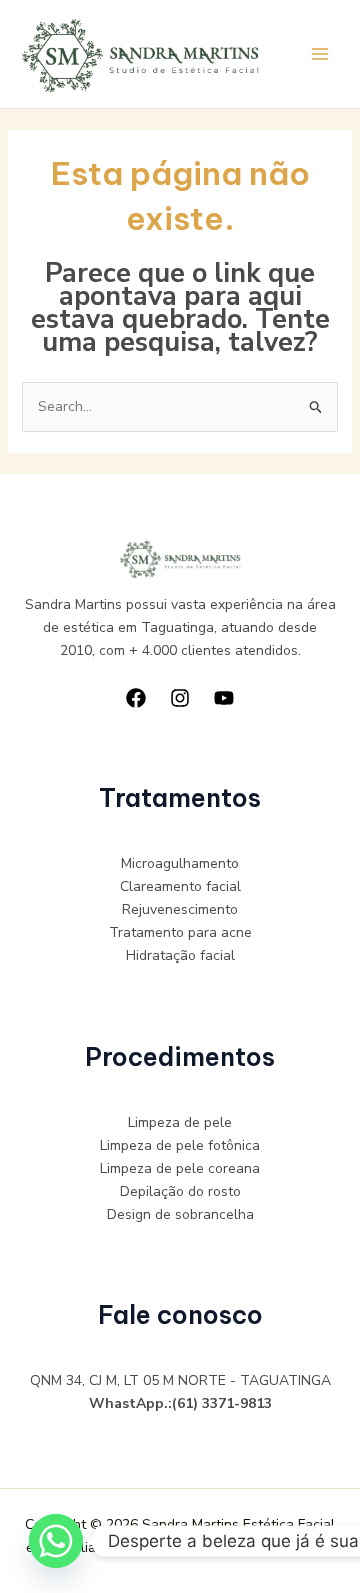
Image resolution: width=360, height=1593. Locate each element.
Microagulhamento (180, 863)
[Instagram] (180, 698)
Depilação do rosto (180, 1191)
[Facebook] (136, 698)
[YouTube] (224, 698)
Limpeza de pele (180, 1122)
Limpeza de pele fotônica (180, 1145)
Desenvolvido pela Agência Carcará (217, 1547)
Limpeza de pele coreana (180, 1168)
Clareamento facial (180, 886)
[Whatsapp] (56, 1541)
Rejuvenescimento (180, 909)
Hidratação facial (180, 955)
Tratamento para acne (180, 932)
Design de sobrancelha (180, 1214)
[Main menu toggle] (319, 54)
